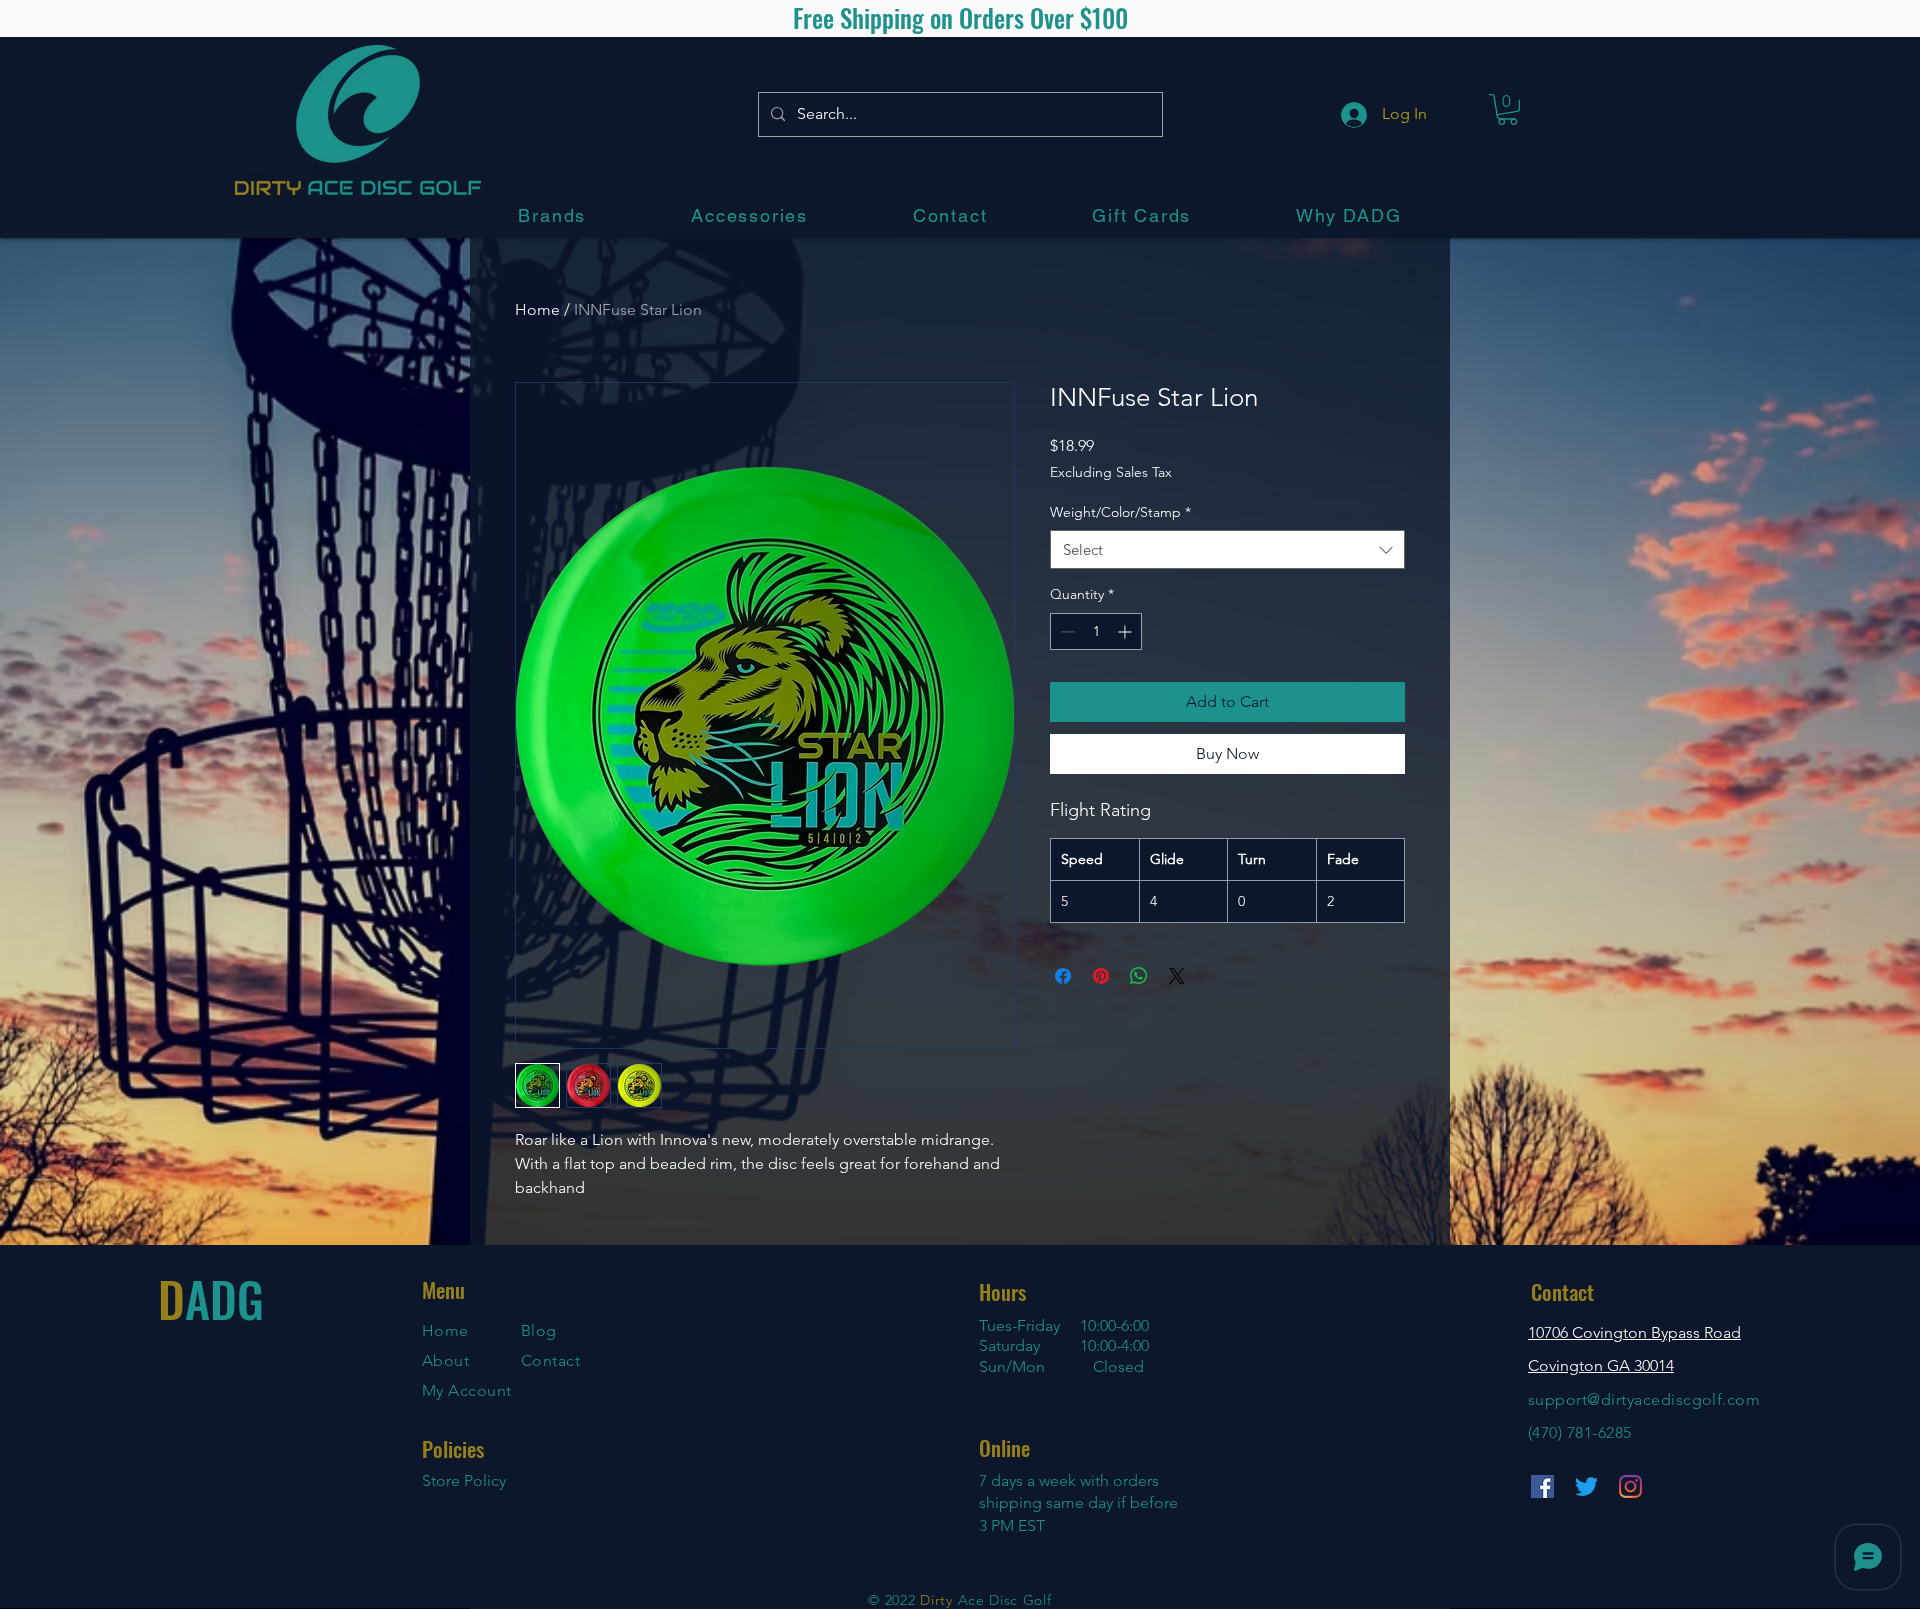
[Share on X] (1177, 976)
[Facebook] (1542, 1486)
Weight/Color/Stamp (1120, 512)
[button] (552, 215)
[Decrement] (1065, 631)
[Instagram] (1630, 1486)
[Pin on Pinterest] (1101, 976)
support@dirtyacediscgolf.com (1644, 1399)
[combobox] (1227, 549)
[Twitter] (1586, 1486)
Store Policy (464, 1480)
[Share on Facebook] (1063, 976)
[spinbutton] (1096, 631)
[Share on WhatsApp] (1139, 976)
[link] (1507, 109)
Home (537, 309)
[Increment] (1126, 631)
